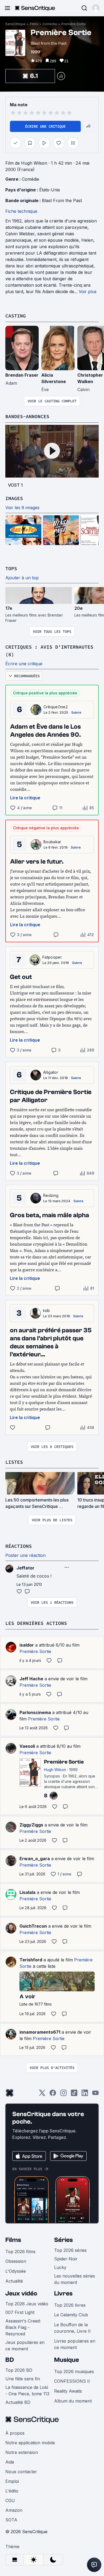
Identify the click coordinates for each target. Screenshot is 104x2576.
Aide (10, 2462)
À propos (15, 2433)
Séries (63, 2240)
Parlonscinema (35, 1712)
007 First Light (20, 2312)
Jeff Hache (31, 1679)
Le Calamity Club (71, 2315)
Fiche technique (21, 211)
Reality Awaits (68, 2391)
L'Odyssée (16, 2271)
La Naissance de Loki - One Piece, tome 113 (27, 2390)
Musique (67, 2360)
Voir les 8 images (22, 508)
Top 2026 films (20, 2252)
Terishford (31, 1960)
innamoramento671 (40, 2032)
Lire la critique (25, 798)
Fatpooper (52, 957)
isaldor (27, 1645)
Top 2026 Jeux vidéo (27, 2304)
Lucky (60, 2267)
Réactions (19, 1546)
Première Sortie (74, 24)
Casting (16, 316)
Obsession (16, 2261)
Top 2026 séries (70, 2250)
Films (34, 24)
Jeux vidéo (21, 2293)
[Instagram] (63, 2095)
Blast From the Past (62, 201)
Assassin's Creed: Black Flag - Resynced (23, 2327)
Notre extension (22, 2452)
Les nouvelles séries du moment (75, 2279)
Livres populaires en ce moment (75, 2344)
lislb (47, 1310)
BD (10, 2360)
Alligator (51, 1072)
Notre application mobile (30, 2443)
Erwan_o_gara (35, 1859)
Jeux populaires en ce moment (25, 2346)
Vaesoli (27, 1746)
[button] (96, 8)
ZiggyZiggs (31, 1825)
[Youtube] (95, 2095)
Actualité (14, 2281)
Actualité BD (18, 2402)
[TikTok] (74, 2095)
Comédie (50, 24)
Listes (14, 1462)
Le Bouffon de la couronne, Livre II (72, 2328)
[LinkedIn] (85, 2095)
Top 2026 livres (70, 2305)
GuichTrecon (33, 1926)
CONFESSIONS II (72, 2381)
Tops (11, 568)
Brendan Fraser (22, 375)
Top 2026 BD (19, 2370)
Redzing (51, 1195)
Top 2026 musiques (74, 2371)
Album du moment (73, 2401)
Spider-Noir (66, 2259)
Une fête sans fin (23, 2379)
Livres (63, 2293)
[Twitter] (42, 2095)
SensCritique (15, 24)
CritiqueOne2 (56, 707)
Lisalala (27, 1892)
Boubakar (52, 842)
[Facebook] (53, 2095)
